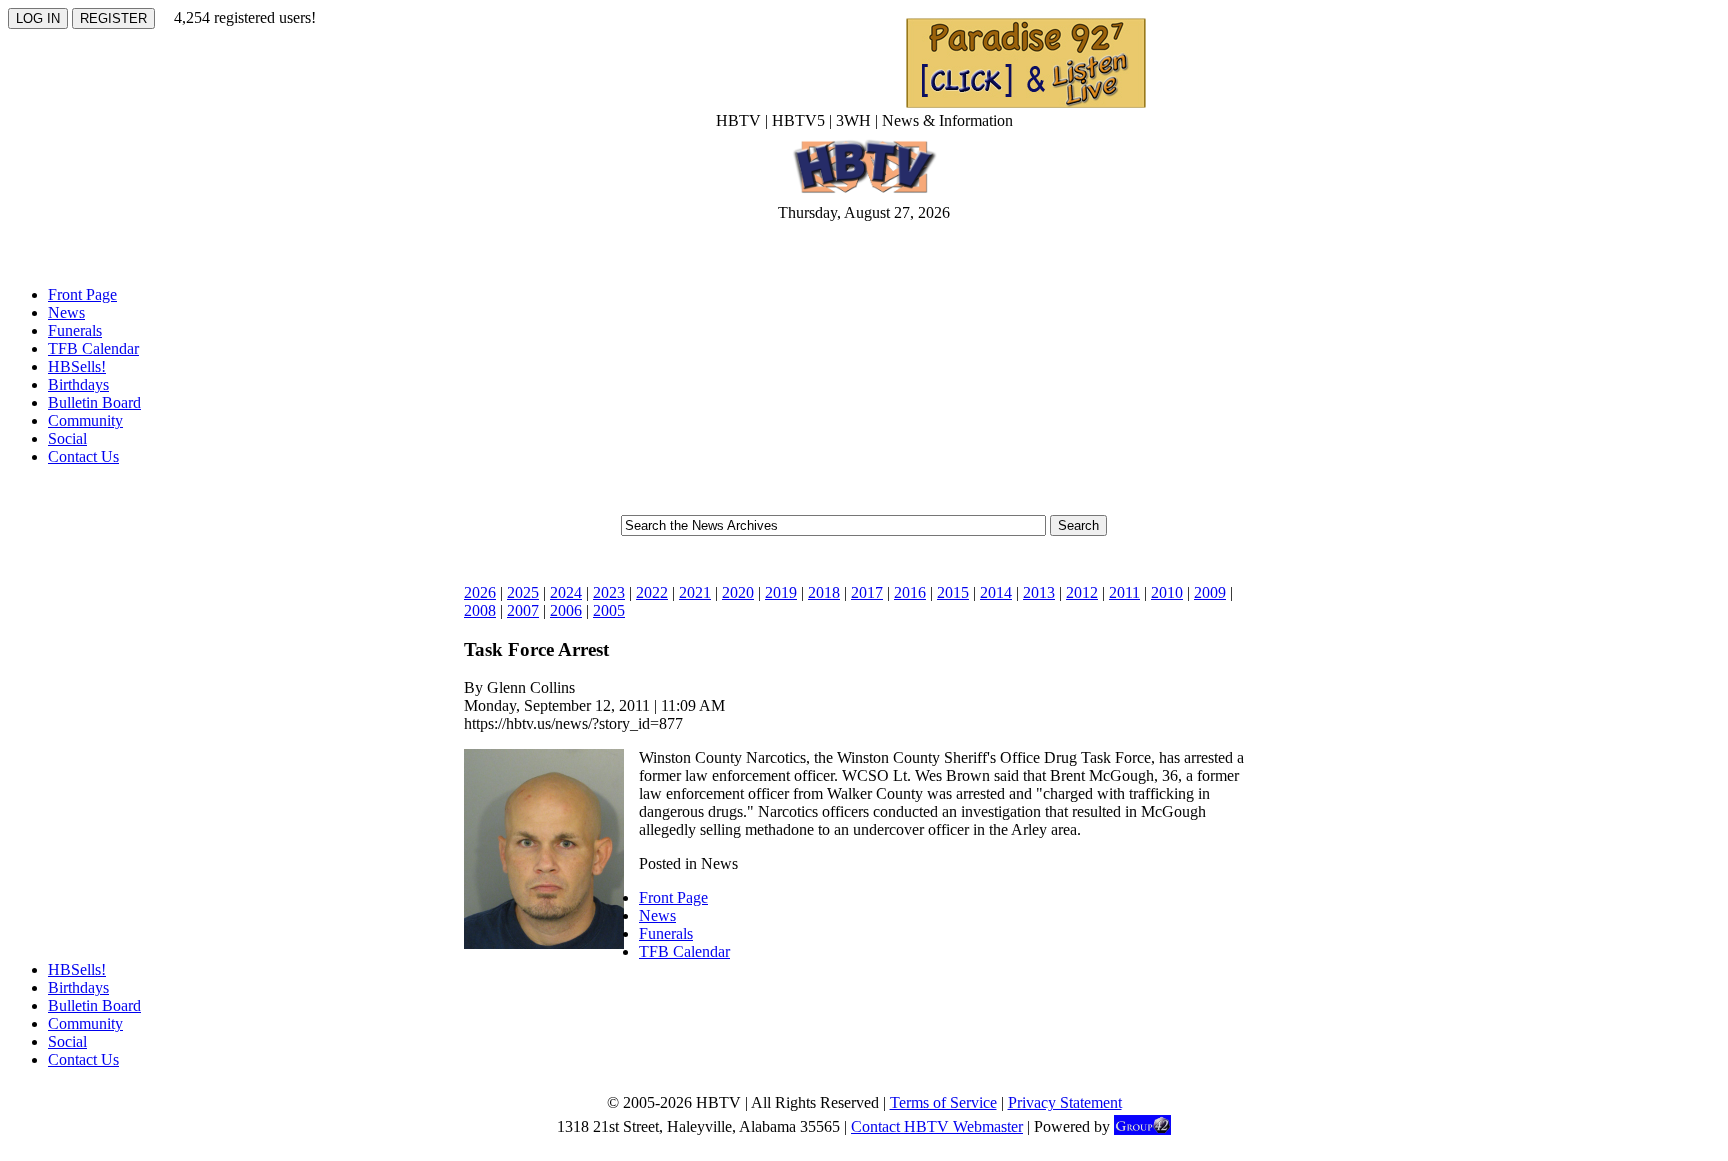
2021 (695, 592)
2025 (523, 592)
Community (85, 420)
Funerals (75, 330)
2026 (480, 592)
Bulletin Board (94, 402)
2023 (609, 592)
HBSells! (77, 366)
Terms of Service (943, 1102)
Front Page (82, 294)
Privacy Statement (1065, 1102)
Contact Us (83, 456)
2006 (566, 610)
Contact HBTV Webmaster (937, 1126)
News (66, 312)
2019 (781, 592)
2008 (480, 610)
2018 (824, 592)
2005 (609, 610)
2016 (910, 592)
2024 (566, 592)
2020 (738, 592)
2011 (1124, 592)
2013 (1039, 592)
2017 (867, 592)
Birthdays (78, 384)
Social (67, 438)
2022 (652, 592)
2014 (996, 592)
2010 (1167, 592)
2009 (1210, 592)
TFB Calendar (93, 348)
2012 (1082, 592)
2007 (523, 610)
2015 (953, 592)
